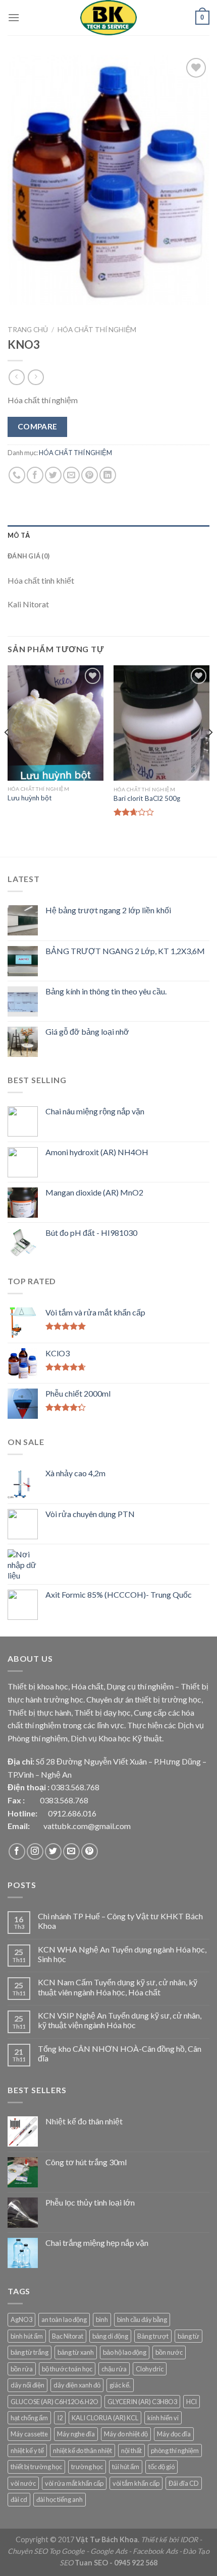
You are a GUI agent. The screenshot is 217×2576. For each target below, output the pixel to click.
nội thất (131, 2451)
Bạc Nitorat (68, 2336)
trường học (87, 2467)
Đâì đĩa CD (184, 2483)
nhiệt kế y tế (27, 2451)
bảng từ (188, 2336)
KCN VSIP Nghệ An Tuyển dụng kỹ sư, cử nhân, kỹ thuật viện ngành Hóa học (120, 2020)
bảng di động (110, 2336)
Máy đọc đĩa (174, 2434)
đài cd (19, 2499)
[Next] (210, 752)
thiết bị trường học (36, 2467)
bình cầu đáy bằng (142, 2319)
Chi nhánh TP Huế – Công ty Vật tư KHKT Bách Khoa (120, 1921)
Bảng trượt (153, 2336)
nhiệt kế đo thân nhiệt (83, 2451)
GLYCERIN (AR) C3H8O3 (142, 2402)
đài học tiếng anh (60, 2499)
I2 (60, 2418)
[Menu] (14, 17)
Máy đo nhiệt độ (126, 2434)
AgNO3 (21, 2319)
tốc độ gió (161, 2467)
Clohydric (150, 2369)
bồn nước (169, 2352)
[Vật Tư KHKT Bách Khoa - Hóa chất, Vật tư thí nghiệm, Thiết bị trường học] (108, 18)
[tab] (108, 535)
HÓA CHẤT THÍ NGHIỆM (97, 330)
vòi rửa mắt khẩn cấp (74, 2483)
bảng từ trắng (30, 2352)
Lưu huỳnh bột (30, 798)
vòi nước (23, 2483)
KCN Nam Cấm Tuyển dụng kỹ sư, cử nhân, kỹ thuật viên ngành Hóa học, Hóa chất (118, 1987)
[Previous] (7, 752)
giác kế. (120, 2385)
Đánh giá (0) (29, 556)
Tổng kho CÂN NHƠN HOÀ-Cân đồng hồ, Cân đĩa (120, 2053)
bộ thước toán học (67, 2369)
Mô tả (19, 535)
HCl (192, 2402)
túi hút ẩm (126, 2467)
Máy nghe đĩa (76, 2434)
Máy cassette (29, 2434)
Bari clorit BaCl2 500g (147, 798)
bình (102, 2319)
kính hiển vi (163, 2418)
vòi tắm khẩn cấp (136, 2483)
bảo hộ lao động (125, 2352)
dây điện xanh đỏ (77, 2385)
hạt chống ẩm (29, 2418)
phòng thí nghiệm (175, 2451)
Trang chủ (28, 330)
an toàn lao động (64, 2319)
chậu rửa (114, 2369)
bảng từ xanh (76, 2352)
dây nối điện (28, 2385)
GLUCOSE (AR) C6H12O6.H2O (55, 2402)
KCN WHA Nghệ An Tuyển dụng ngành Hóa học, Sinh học (122, 1954)
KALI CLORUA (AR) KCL (105, 2418)
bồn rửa (22, 2369)
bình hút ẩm (27, 2336)
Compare (38, 426)
